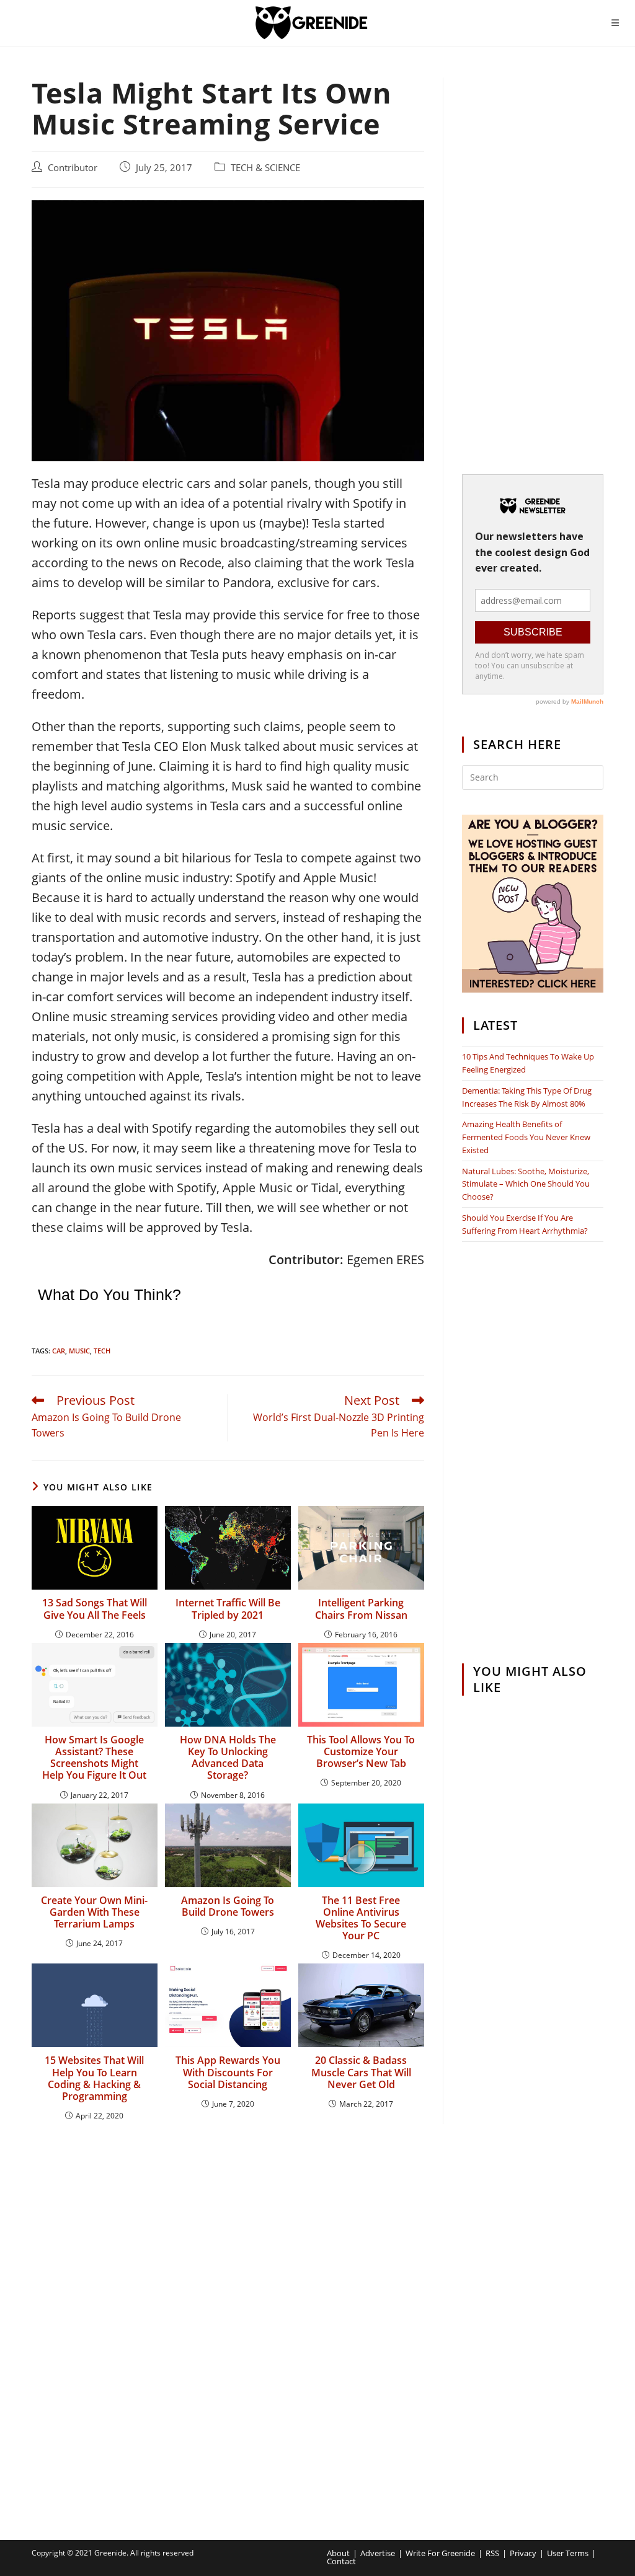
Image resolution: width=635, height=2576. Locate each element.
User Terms (568, 2553)
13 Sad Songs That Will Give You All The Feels (95, 1609)
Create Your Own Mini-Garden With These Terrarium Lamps (94, 1913)
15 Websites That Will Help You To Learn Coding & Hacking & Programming (94, 2078)
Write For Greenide (440, 2553)
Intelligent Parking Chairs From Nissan (361, 1609)
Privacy (523, 2553)
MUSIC (79, 1351)
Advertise (378, 2553)
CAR (59, 1351)
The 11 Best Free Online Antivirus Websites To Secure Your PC (361, 1919)
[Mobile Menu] (615, 23)
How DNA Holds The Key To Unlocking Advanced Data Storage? (228, 1758)
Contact (341, 2561)
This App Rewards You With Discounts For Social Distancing (228, 2073)
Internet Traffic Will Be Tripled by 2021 (228, 1609)
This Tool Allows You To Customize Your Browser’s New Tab (361, 1752)
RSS (492, 2553)
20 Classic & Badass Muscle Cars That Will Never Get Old (361, 2073)
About (338, 2553)
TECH (102, 1351)
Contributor (73, 168)
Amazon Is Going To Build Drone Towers (228, 1906)
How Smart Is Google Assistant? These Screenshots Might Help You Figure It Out (94, 1758)
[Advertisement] (533, 263)
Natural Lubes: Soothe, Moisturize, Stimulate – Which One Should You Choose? (526, 1184)
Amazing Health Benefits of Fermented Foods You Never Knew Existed (526, 1137)
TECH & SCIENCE (265, 168)
